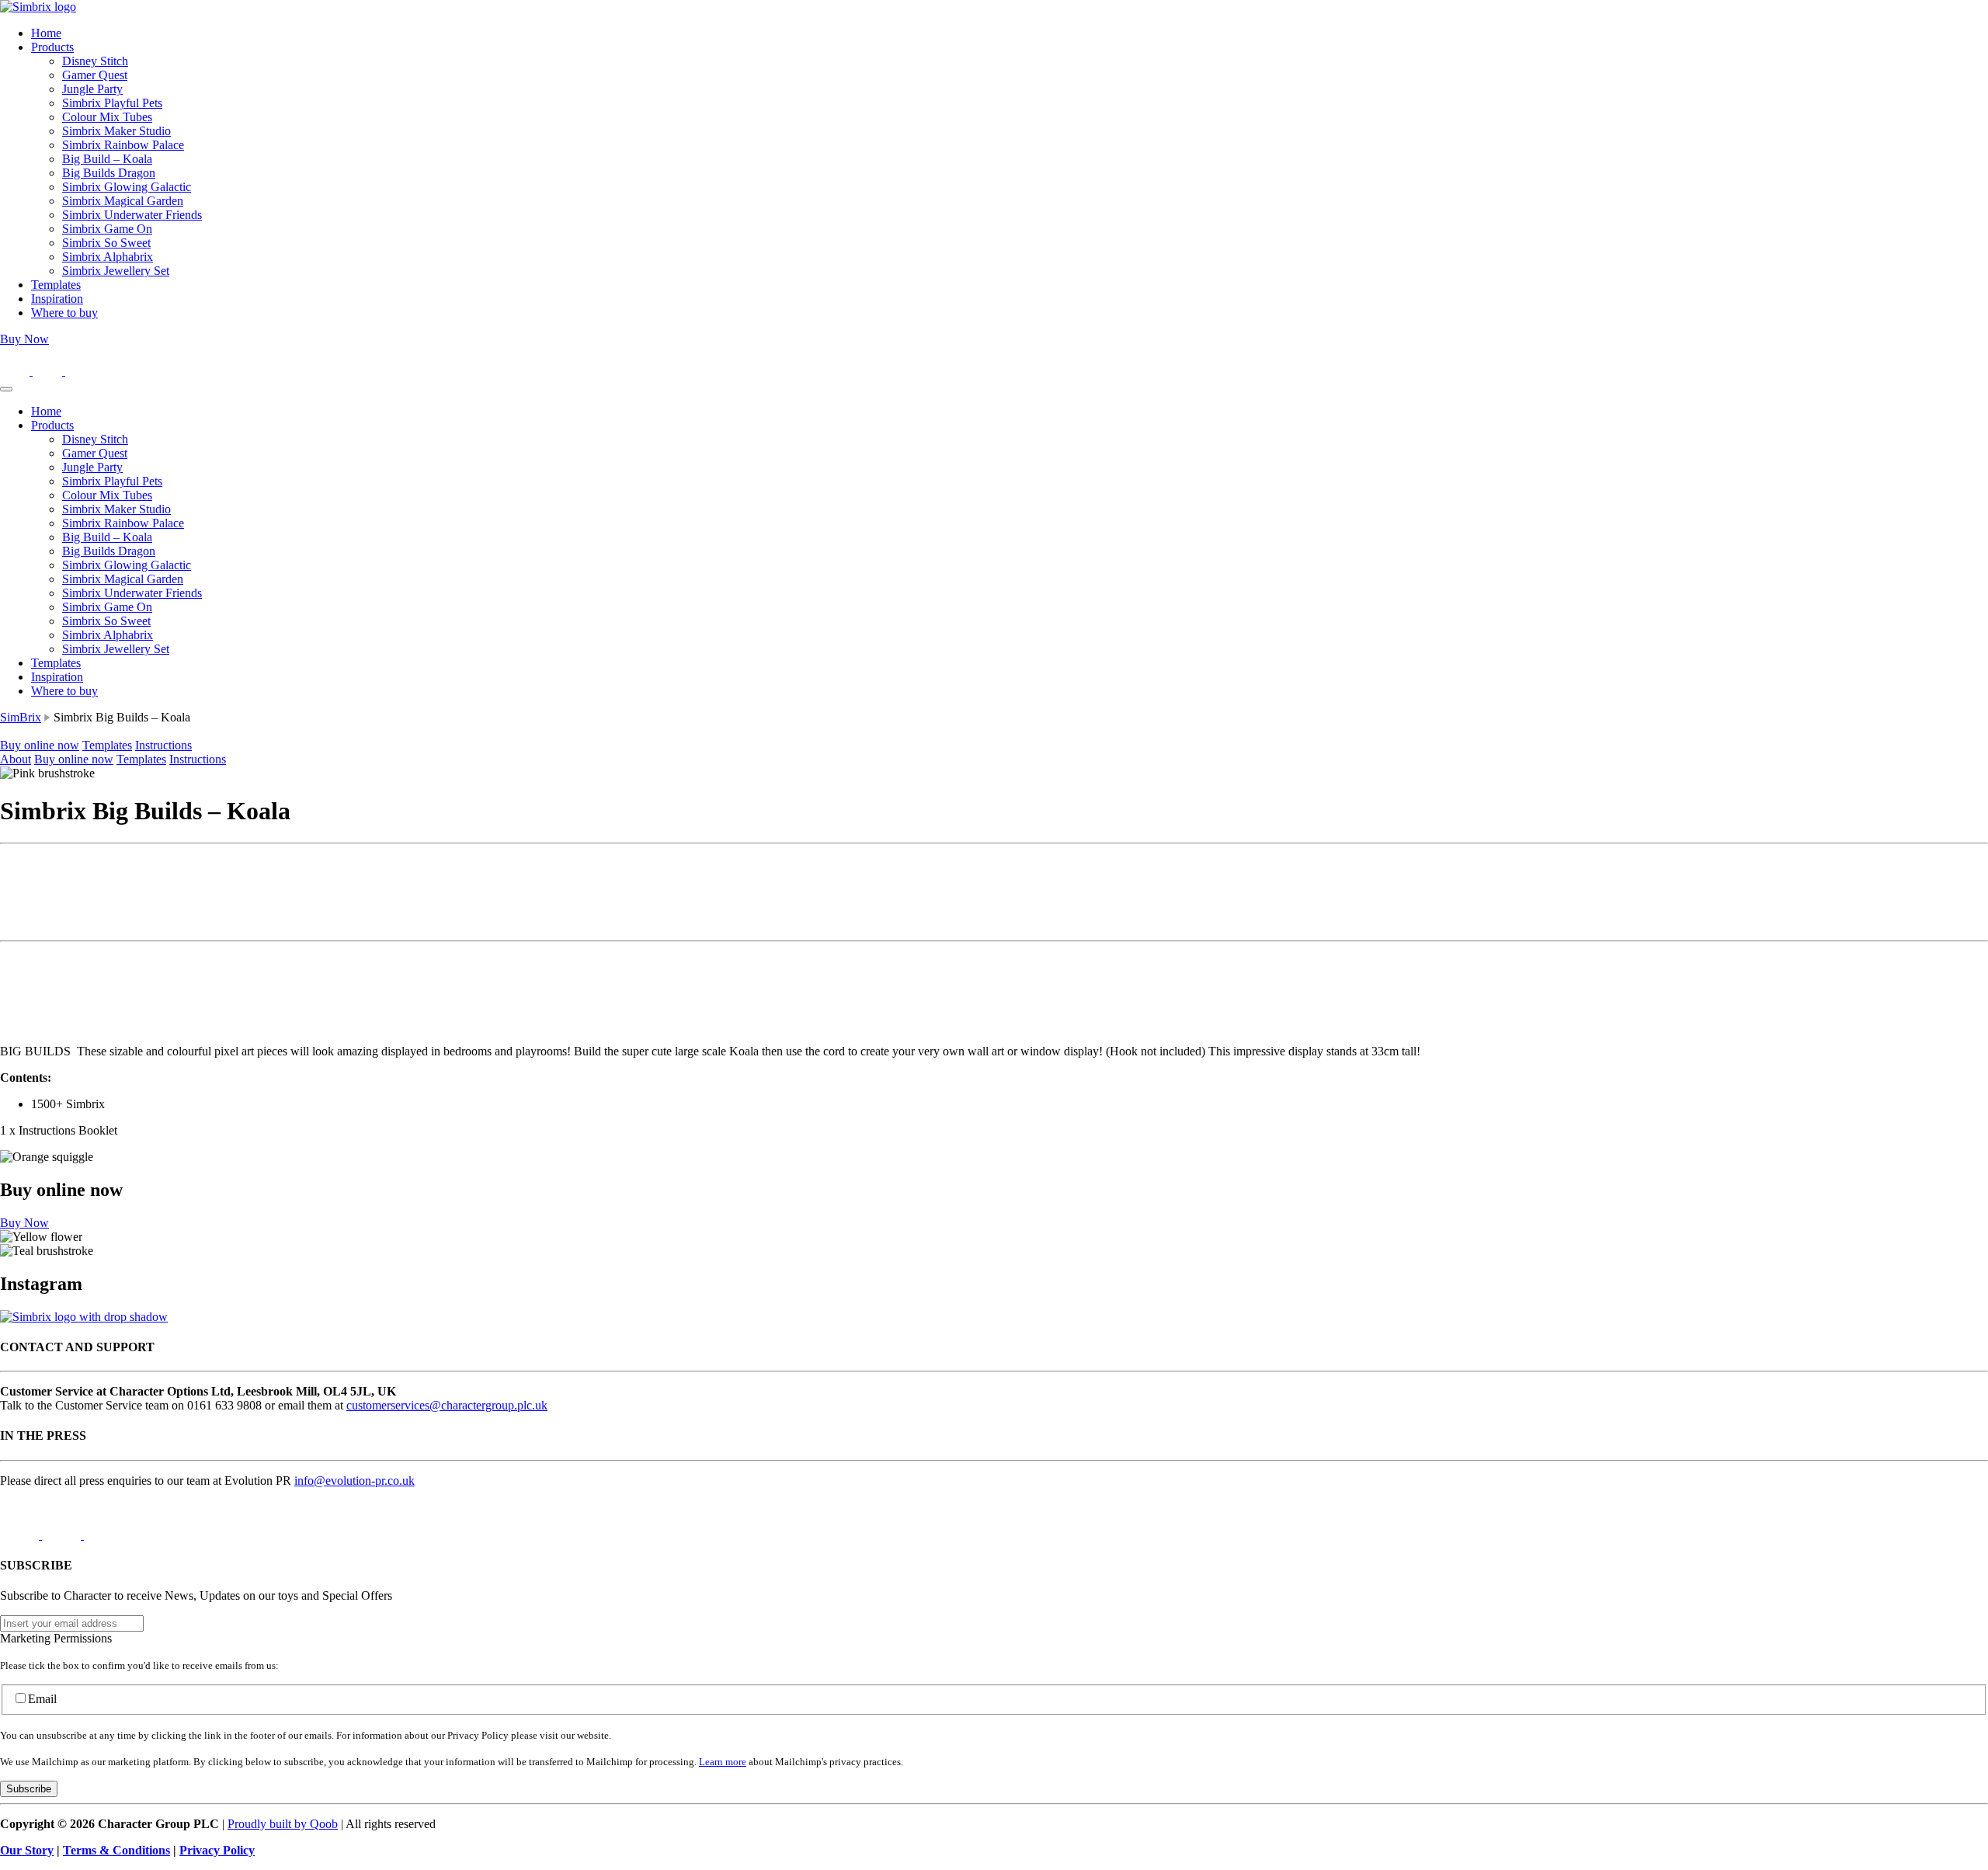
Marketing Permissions (56, 1638)
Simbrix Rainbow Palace (123, 145)
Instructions (163, 745)
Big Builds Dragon (109, 173)
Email (42, 1699)
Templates (56, 285)
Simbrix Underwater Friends (132, 215)
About (16, 759)
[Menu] (6, 389)
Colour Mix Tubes (107, 117)
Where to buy (64, 313)
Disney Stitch (95, 61)
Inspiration (57, 299)
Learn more (723, 1762)
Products (52, 47)
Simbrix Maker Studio (116, 131)
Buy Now (24, 339)
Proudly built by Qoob (283, 1824)
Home (46, 33)
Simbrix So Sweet (106, 243)
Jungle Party (92, 89)
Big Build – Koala (107, 159)
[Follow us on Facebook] (49, 371)
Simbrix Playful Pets (112, 103)
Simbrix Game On (107, 229)
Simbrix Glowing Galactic (127, 187)
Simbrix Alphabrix (108, 257)
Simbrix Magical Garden (123, 201)
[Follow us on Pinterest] (80, 371)
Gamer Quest (95, 75)
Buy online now (40, 745)
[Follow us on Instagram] (16, 371)
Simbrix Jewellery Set (116, 271)
